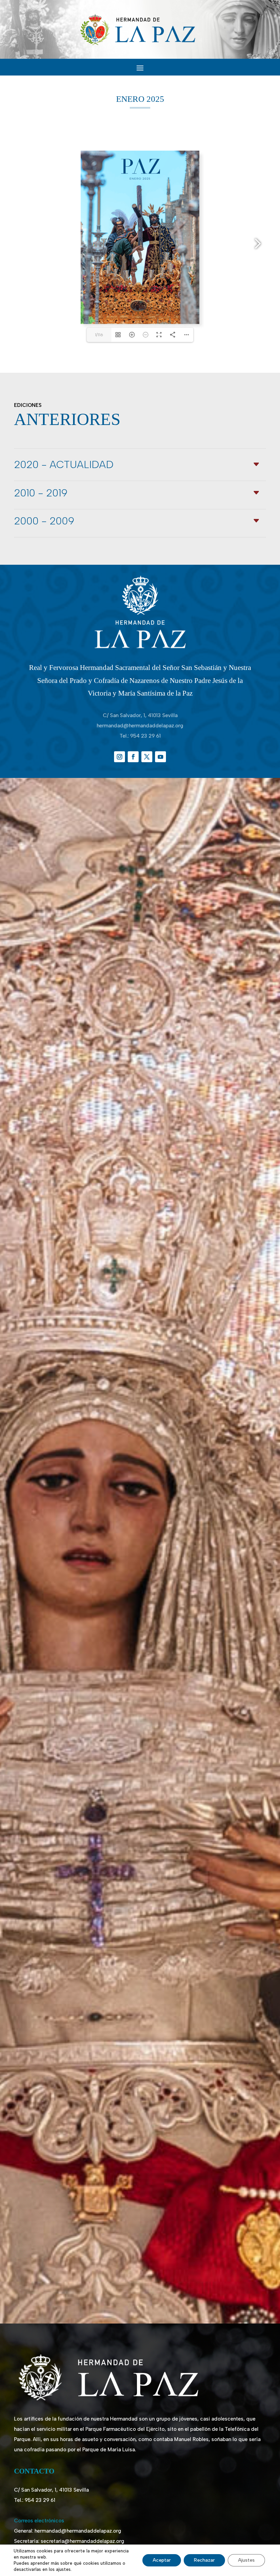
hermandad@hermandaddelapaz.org (140, 726)
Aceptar (162, 2560)
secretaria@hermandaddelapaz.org (82, 2541)
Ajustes (246, 2560)
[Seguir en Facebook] (133, 757)
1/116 (99, 335)
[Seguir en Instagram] (120, 757)
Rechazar (204, 2560)
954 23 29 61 (145, 736)
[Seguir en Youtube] (160, 757)
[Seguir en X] (147, 757)
